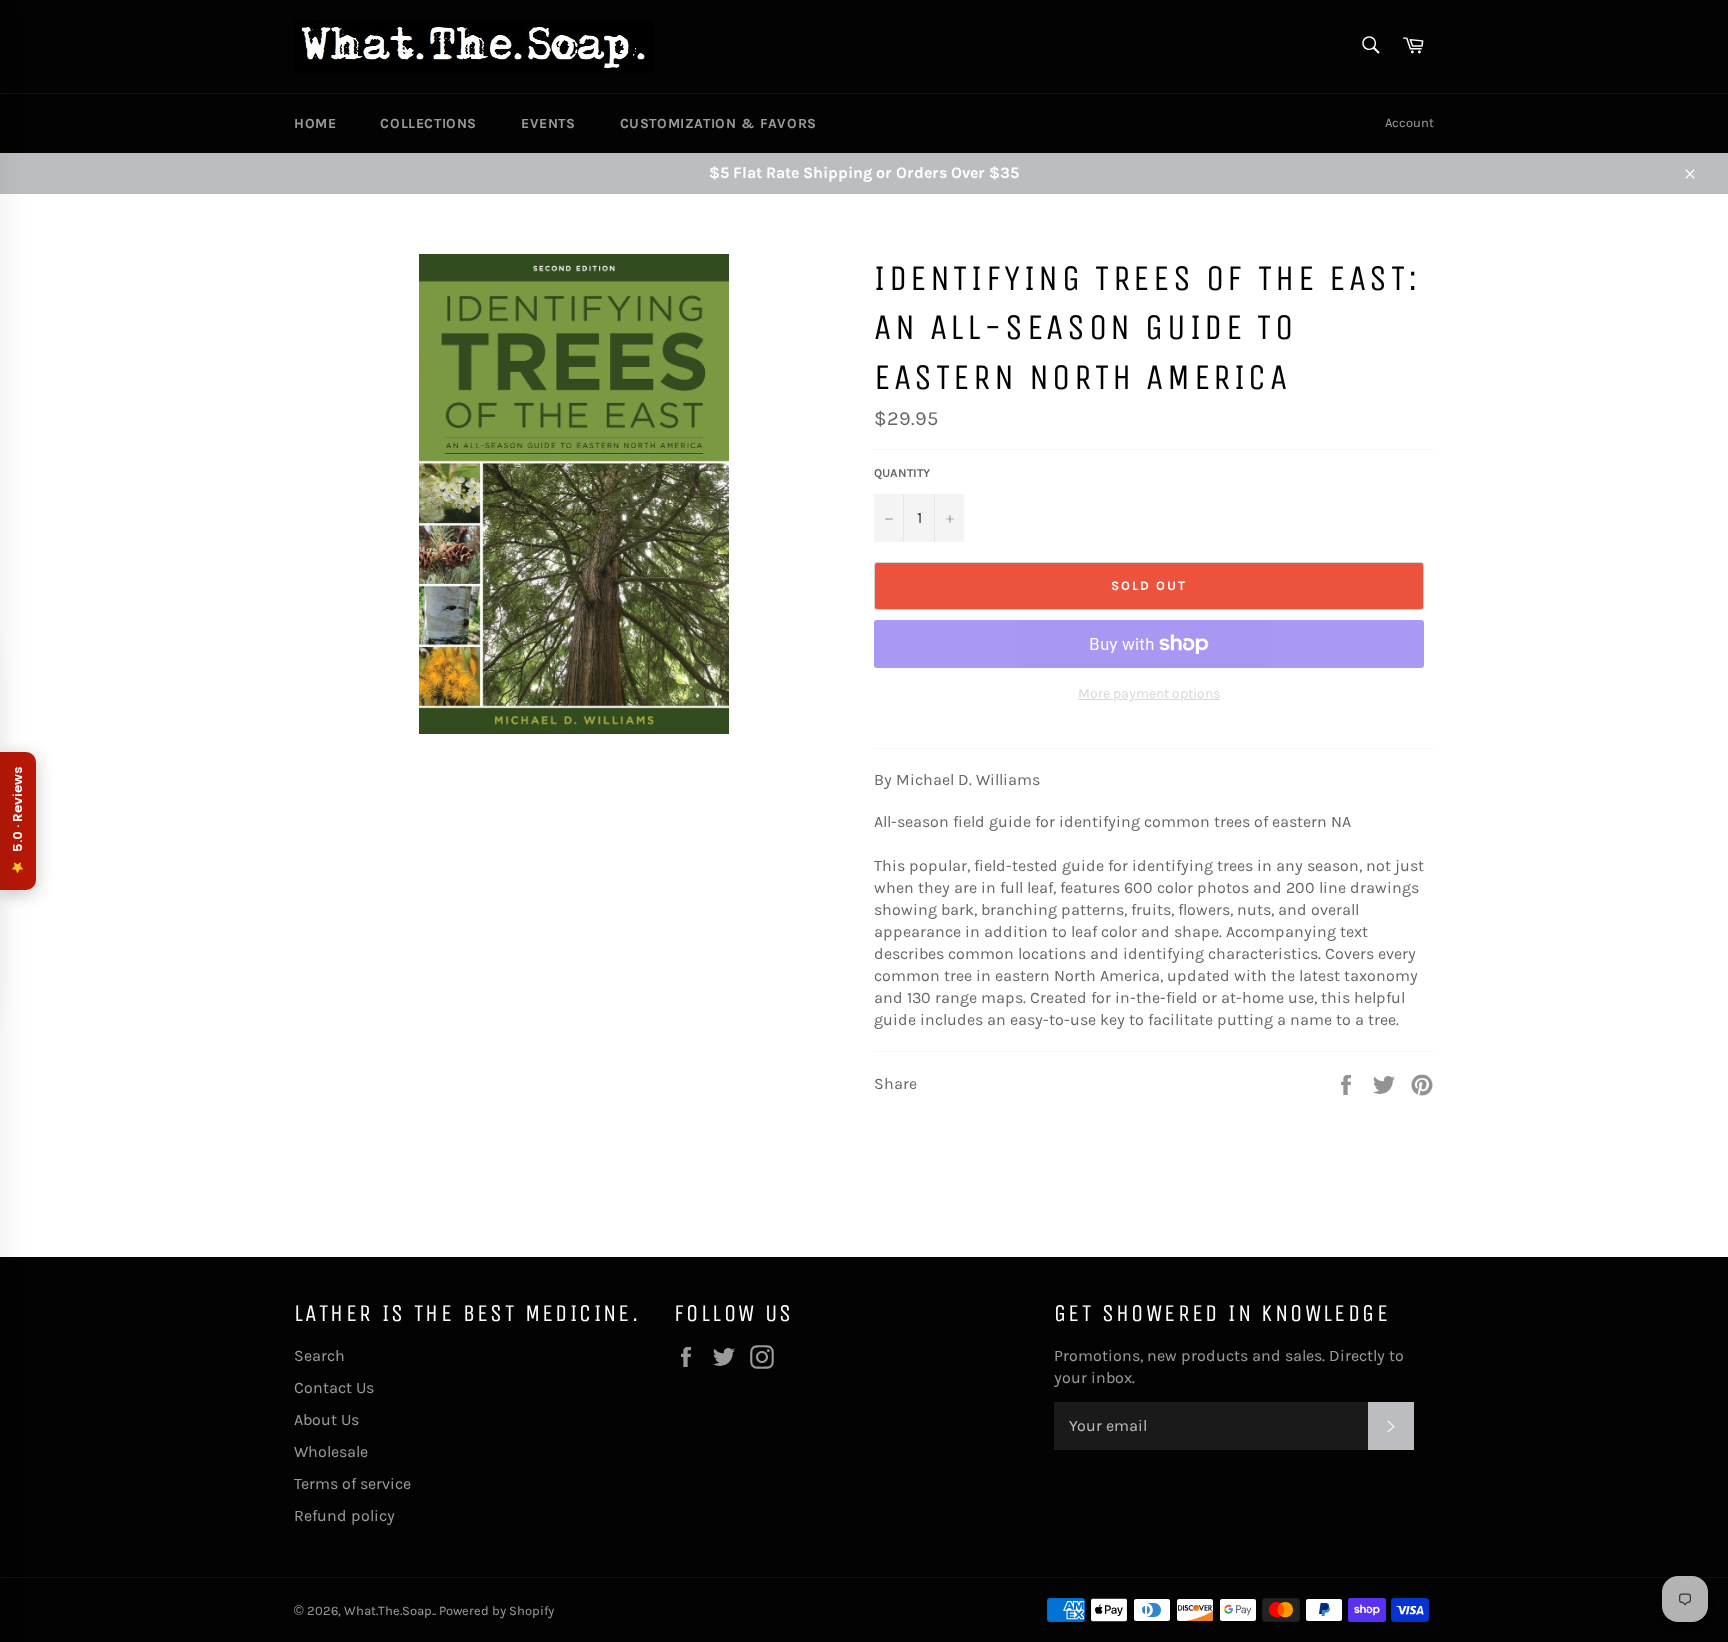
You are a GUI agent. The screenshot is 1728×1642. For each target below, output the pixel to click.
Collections (428, 123)
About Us (326, 1419)
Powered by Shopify (496, 1610)
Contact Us (334, 1387)
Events (548, 123)
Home (315, 123)
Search (319, 1355)
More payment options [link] (1149, 693)
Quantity (902, 473)
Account (1409, 122)
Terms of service (352, 1483)
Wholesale (331, 1451)
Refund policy (344, 1515)
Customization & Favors (718, 123)
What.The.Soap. (389, 1610)
